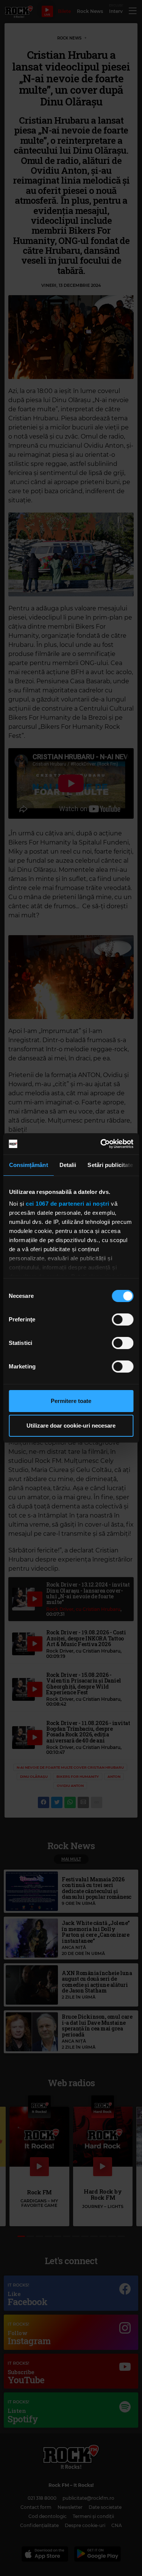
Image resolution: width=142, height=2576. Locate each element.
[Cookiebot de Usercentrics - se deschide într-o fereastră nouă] (101, 1144)
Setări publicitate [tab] (110, 1165)
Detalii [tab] (68, 1165)
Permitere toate (71, 1401)
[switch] (122, 1319)
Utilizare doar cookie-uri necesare (71, 1426)
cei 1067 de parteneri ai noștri (68, 1204)
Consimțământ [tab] (28, 1165)
